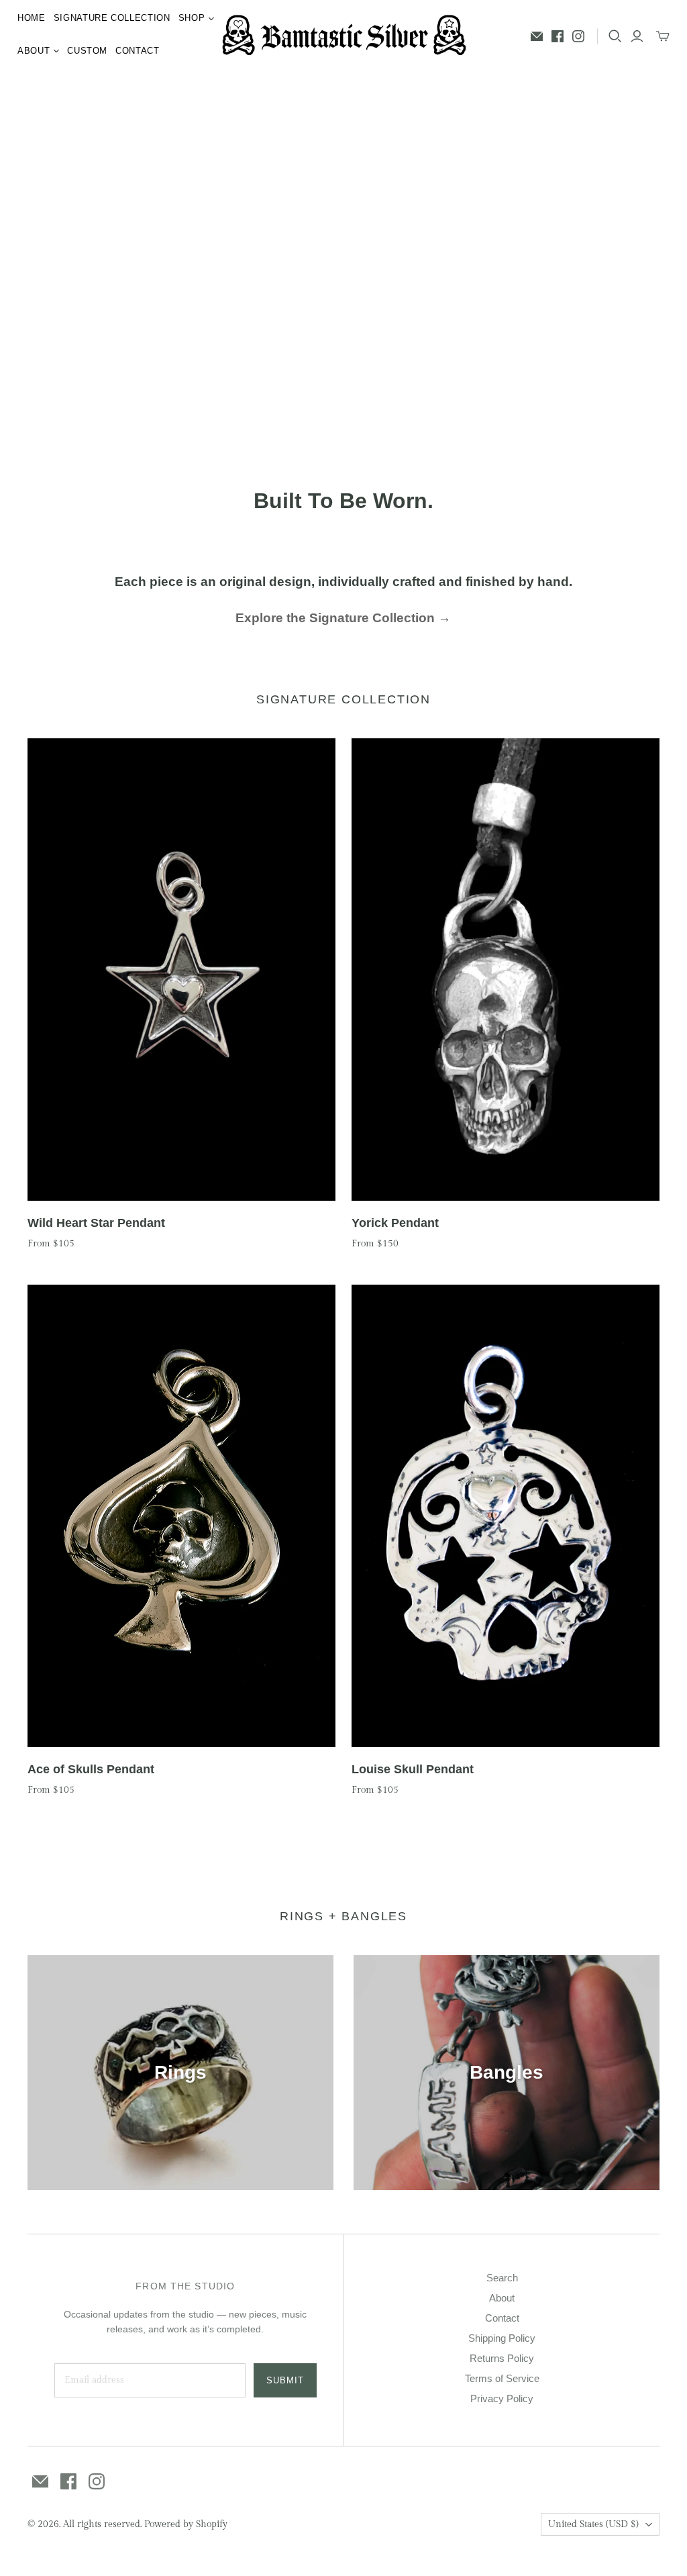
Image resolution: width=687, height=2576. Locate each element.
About (502, 2298)
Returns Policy (502, 2358)
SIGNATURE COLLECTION (112, 18)
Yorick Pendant (395, 1223)
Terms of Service (502, 2378)
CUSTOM (87, 51)
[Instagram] (578, 36)
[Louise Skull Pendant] (506, 1516)
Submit (285, 2380)
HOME (32, 18)
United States (593, 2524)
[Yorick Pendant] (506, 970)
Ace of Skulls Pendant (91, 1769)
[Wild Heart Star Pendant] (181, 970)
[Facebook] (558, 36)
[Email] (537, 36)
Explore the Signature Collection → (343, 618)
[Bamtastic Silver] (344, 35)
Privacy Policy (502, 2398)
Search (502, 2278)
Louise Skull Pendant (413, 1769)
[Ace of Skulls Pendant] (181, 1516)
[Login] (637, 36)
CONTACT (138, 51)
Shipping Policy (502, 2338)
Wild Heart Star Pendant (96, 1223)
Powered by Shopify (186, 2524)
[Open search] (615, 36)
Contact (502, 2318)
